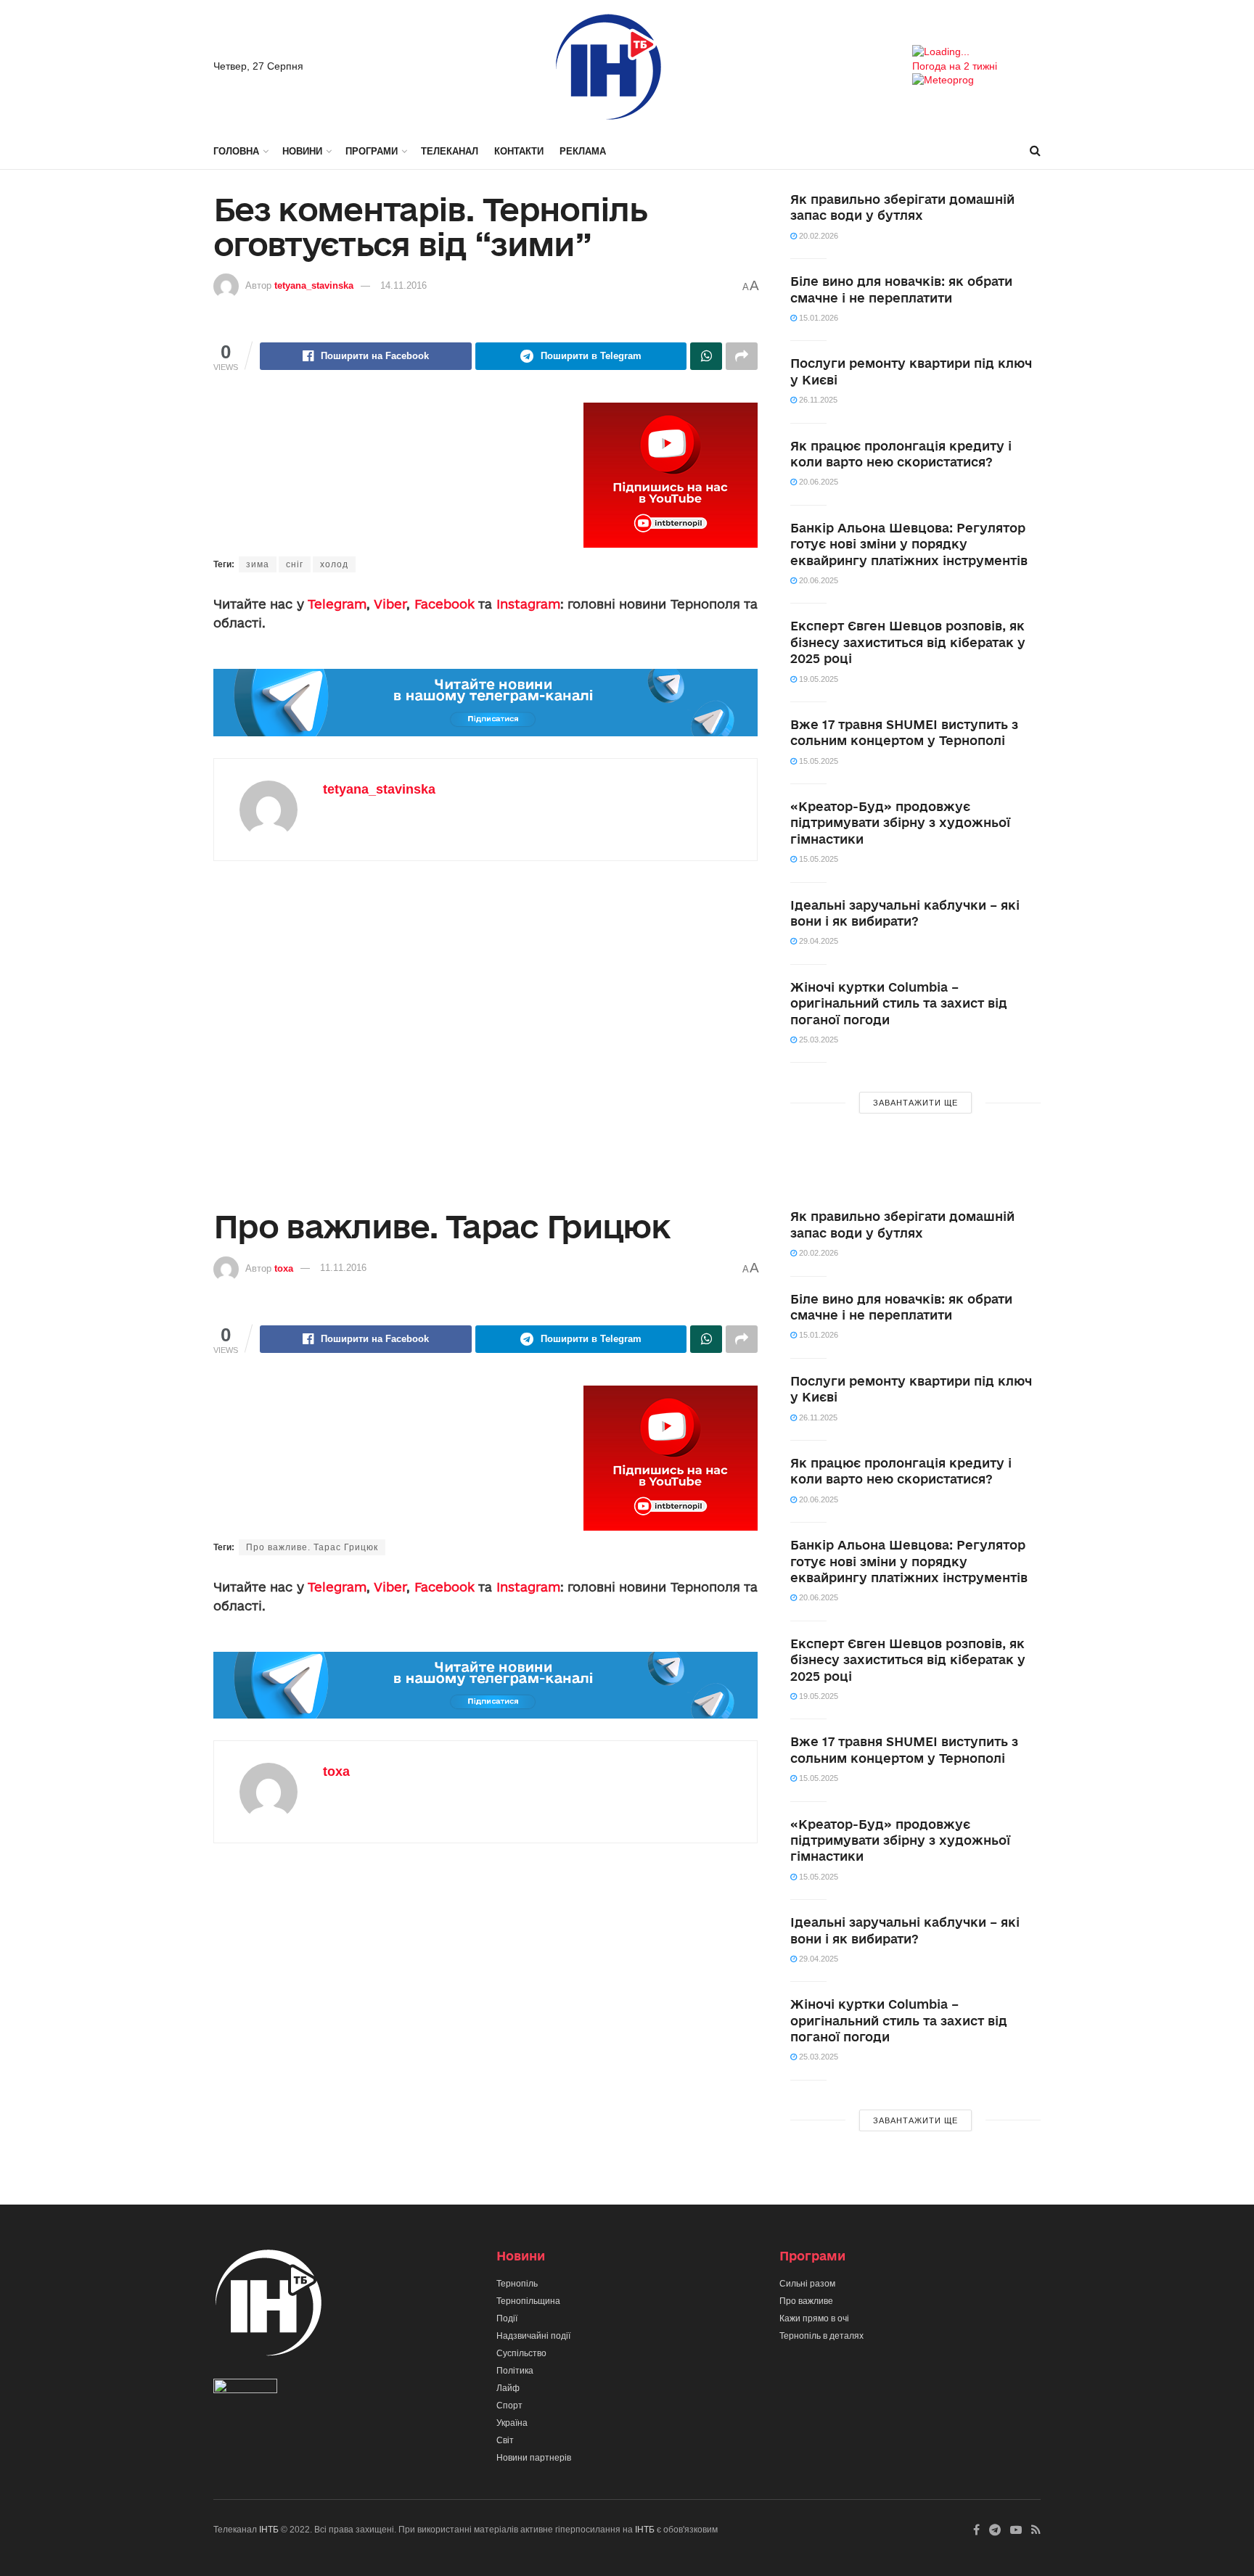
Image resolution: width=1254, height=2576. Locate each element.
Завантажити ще (915, 1103)
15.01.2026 (817, 318)
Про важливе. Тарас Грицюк (312, 1547)
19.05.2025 (817, 679)
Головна (236, 151)
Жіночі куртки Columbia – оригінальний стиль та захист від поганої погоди (899, 1003)
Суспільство (521, 2353)
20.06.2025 (817, 482)
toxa (284, 1268)
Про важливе (806, 2301)
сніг (295, 564)
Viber (390, 604)
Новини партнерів (534, 2458)
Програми (372, 151)
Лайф (508, 2388)
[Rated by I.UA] (245, 2389)
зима (258, 564)
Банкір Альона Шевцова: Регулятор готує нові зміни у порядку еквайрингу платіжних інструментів (909, 544)
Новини (302, 151)
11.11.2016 (343, 1268)
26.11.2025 (817, 400)
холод (334, 564)
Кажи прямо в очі (814, 2318)
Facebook (444, 604)
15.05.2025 (817, 761)
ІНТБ (269, 2530)
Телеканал (450, 151)
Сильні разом (807, 2284)
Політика (515, 2371)
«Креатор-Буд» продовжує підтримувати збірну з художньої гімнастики (900, 823)
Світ (505, 2440)
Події (507, 2318)
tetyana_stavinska (314, 285)
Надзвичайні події (533, 2336)
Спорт (509, 2406)
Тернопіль (517, 2284)
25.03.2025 (817, 1040)
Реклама (583, 151)
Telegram (337, 604)
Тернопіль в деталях (821, 2336)
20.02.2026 (817, 236)
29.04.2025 (817, 941)
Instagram (528, 604)
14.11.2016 (403, 285)
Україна (512, 2423)
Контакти (519, 151)
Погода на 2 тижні (955, 66)
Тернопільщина (528, 2301)
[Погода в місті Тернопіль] (976, 52)
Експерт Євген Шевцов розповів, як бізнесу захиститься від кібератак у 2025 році (908, 642)
